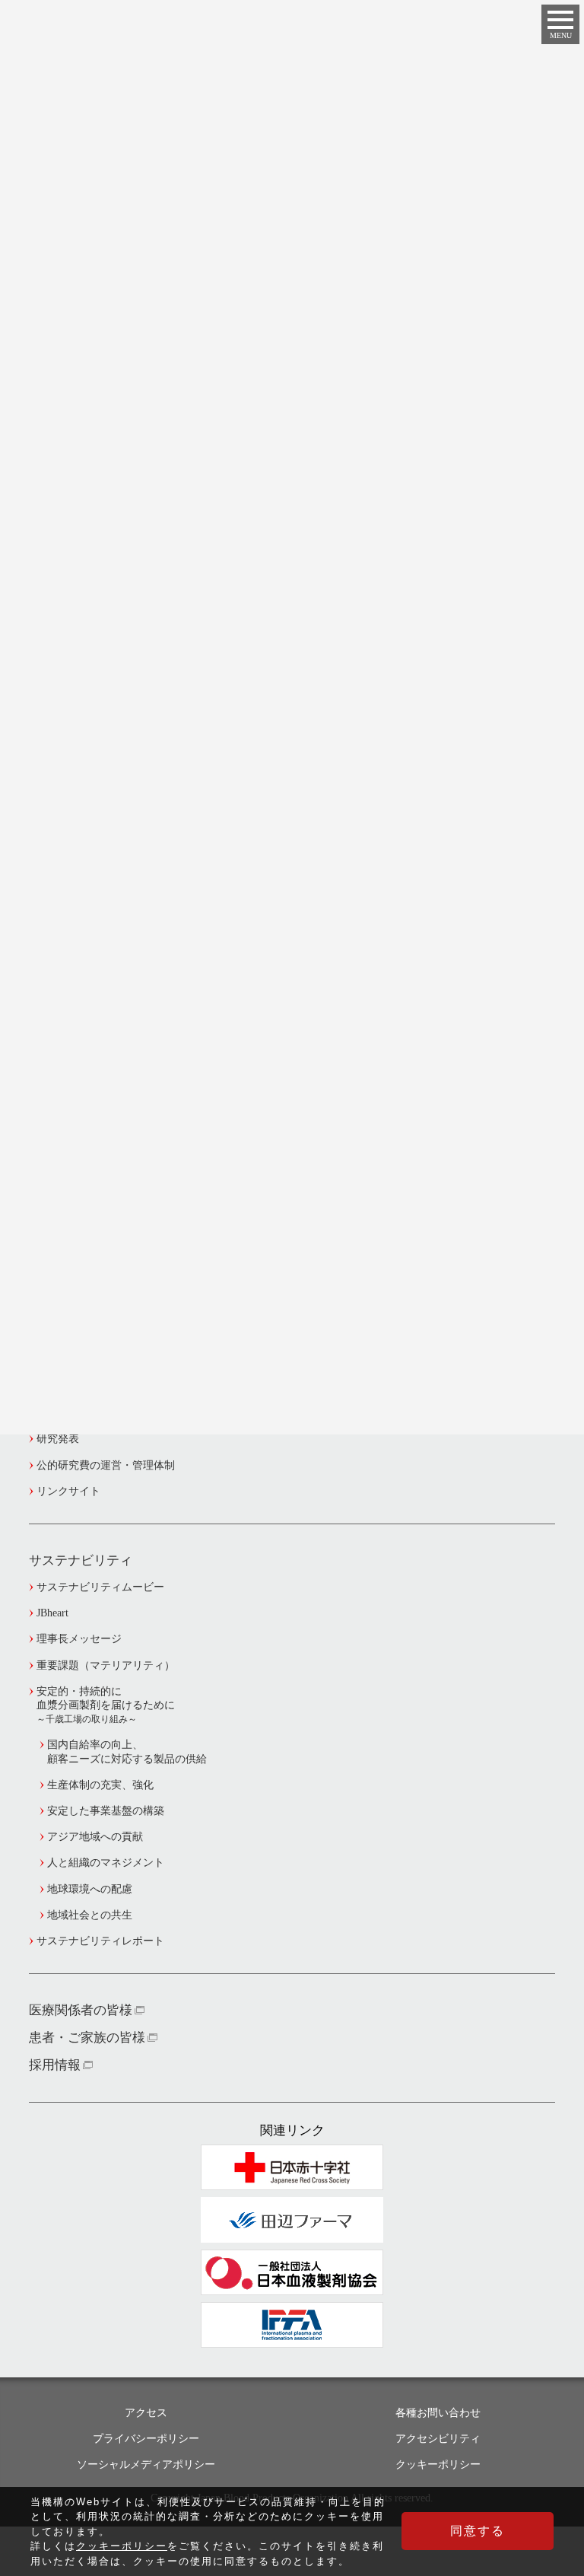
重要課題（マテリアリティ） (106, 1665)
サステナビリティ (81, 1560)
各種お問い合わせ (438, 2413)
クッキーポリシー (438, 2465)
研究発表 (58, 1439)
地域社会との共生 (90, 1915)
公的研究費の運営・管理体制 (106, 1465)
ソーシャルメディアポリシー (146, 2465)
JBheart (52, 1613)
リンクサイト (68, 1491)
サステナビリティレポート (100, 1941)
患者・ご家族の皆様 (87, 2038)
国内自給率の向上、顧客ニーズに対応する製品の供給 (127, 1751)
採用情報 (55, 2065)
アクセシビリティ (438, 2439)
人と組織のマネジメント (106, 1863)
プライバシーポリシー (146, 2439)
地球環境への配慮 (90, 1889)
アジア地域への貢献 (95, 1837)
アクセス (146, 2413)
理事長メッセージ (79, 1639)
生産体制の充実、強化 (100, 1785)
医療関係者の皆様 (81, 2010)
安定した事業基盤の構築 (106, 1811)
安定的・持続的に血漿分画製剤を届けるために (106, 1705)
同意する (478, 2531)
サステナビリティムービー (100, 1587)
